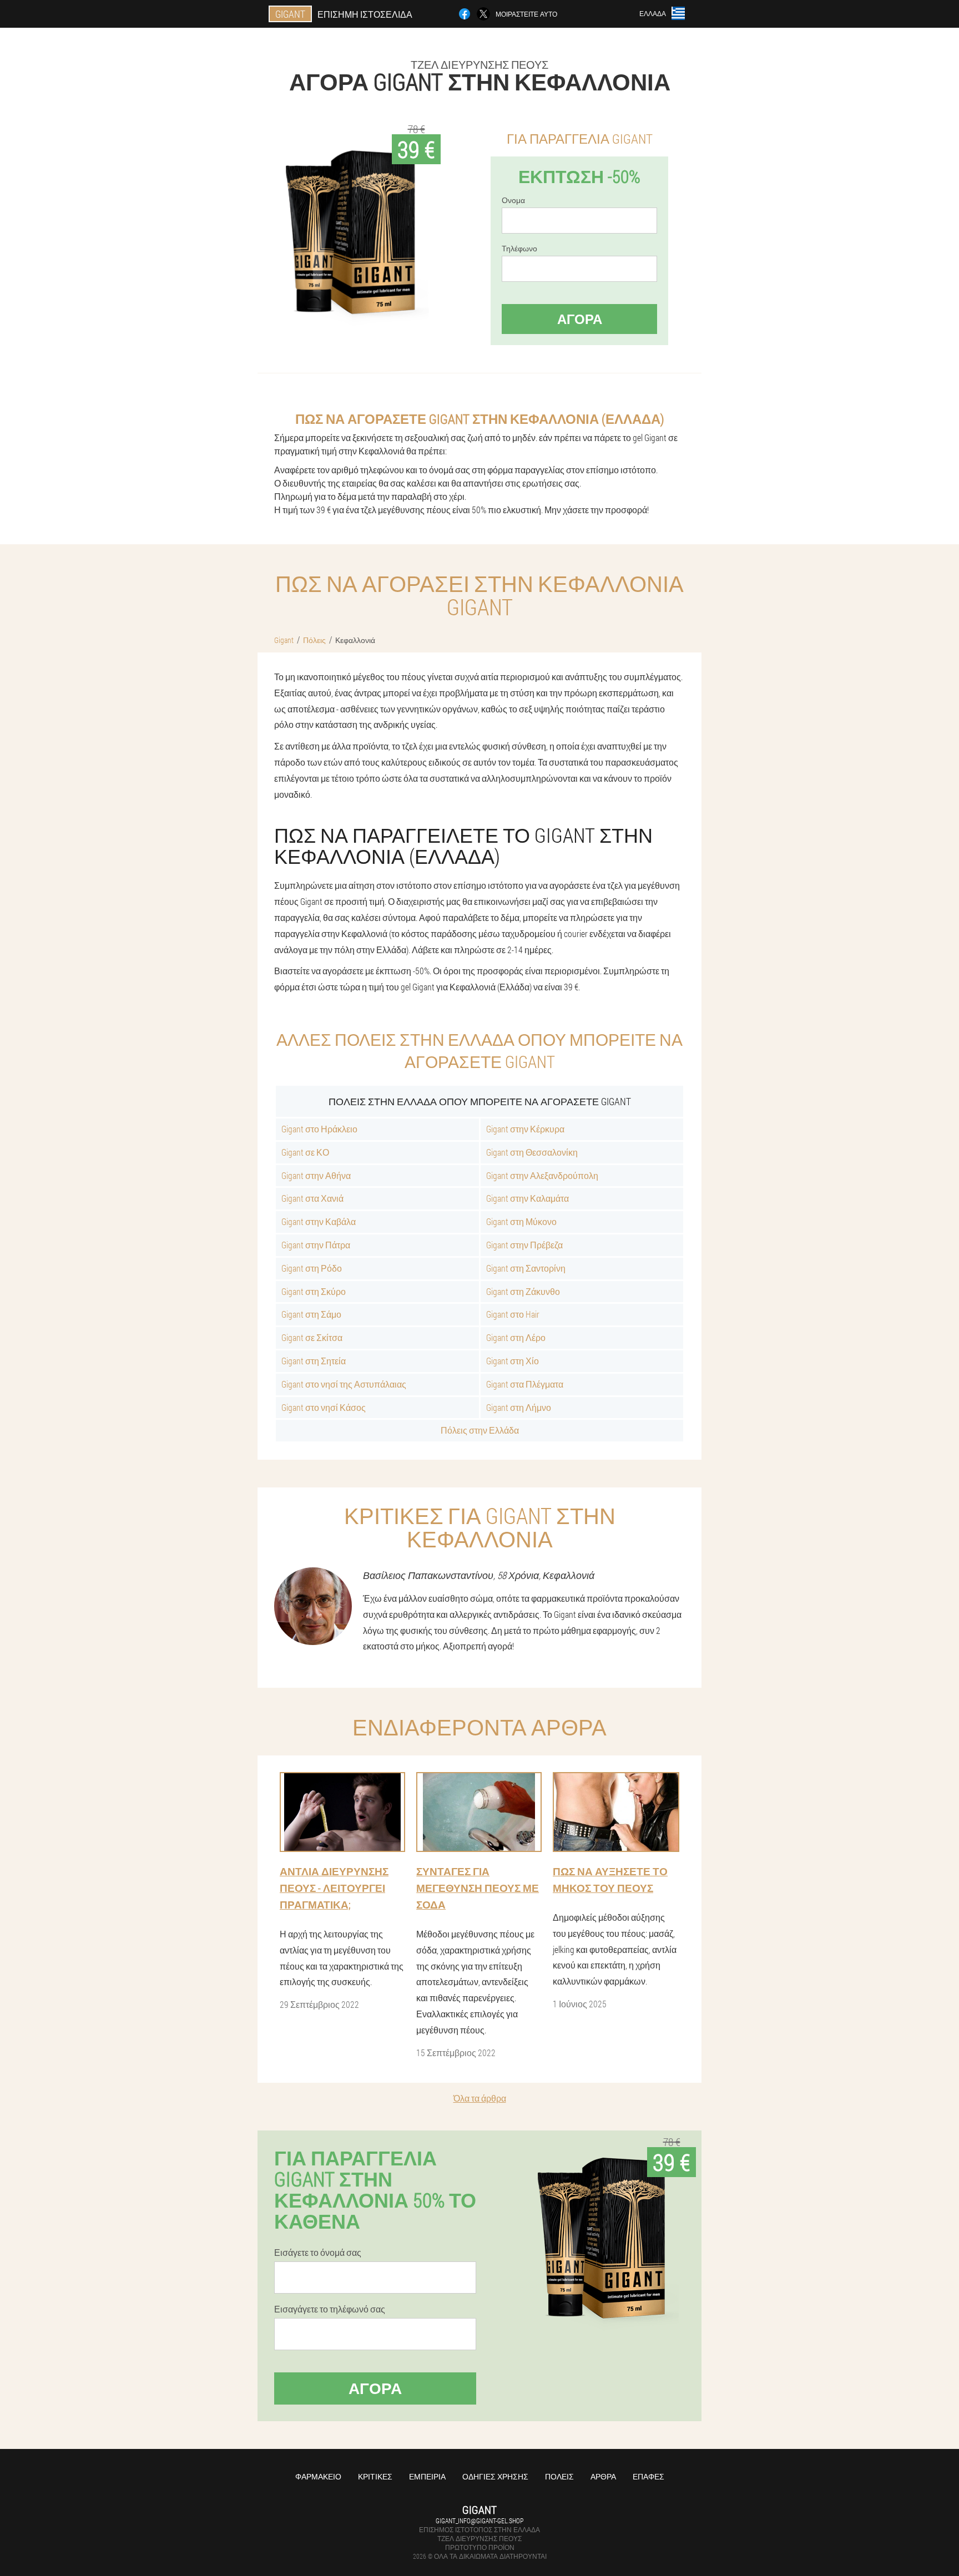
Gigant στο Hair (513, 1314)
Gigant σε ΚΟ (305, 1152)
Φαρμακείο (318, 2476)
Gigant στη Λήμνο (519, 1407)
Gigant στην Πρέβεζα (524, 1245)
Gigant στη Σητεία (314, 1361)
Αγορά (580, 319)
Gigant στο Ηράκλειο (319, 1129)
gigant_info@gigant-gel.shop (479, 2521)
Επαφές (648, 2476)
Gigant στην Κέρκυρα (525, 1129)
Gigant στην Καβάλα (319, 1221)
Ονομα (513, 200)
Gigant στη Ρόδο (312, 1268)
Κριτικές (375, 2476)
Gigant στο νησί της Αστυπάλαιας (344, 1384)
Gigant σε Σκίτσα (312, 1337)
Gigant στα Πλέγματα (525, 1384)
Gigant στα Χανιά (312, 1198)
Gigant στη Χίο (513, 1361)
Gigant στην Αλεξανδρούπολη (542, 1175)
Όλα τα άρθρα (480, 2098)
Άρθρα (603, 2476)
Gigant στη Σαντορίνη (526, 1268)
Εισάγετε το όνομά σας (318, 2253)
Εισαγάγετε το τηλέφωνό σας (330, 2309)
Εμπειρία (427, 2476)
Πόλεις (559, 2476)
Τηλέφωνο (519, 249)
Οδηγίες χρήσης (495, 2476)
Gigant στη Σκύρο (314, 1291)
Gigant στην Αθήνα (316, 1175)
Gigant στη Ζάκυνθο (523, 1291)
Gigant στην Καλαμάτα (528, 1198)
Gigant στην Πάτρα (316, 1245)
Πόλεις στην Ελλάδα (480, 1430)
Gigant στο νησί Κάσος (324, 1407)
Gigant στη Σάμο (311, 1314)
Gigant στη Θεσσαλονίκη (532, 1152)
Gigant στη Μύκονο (521, 1221)
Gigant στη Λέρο (516, 1337)
